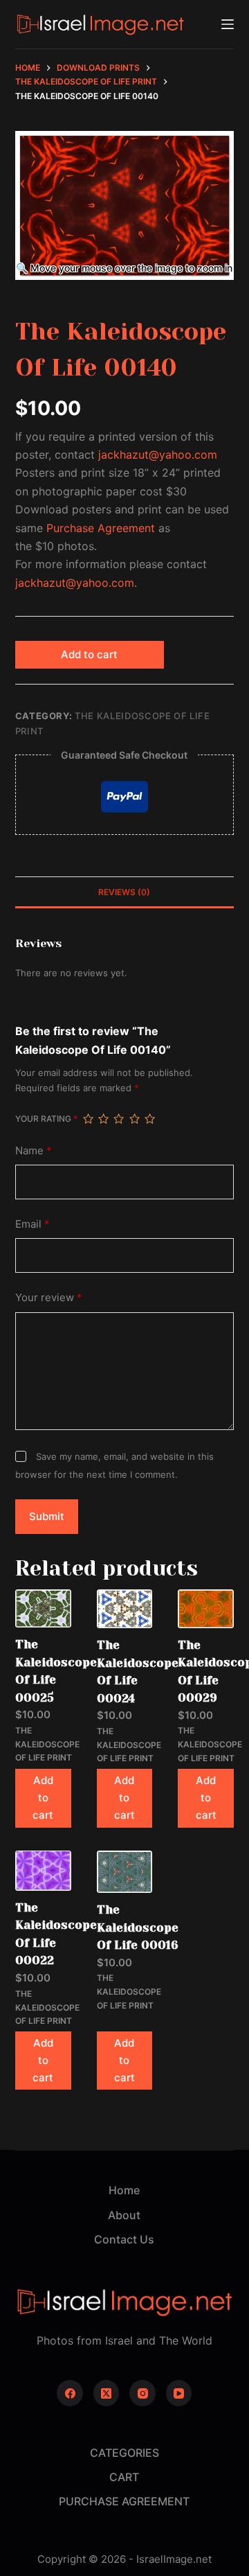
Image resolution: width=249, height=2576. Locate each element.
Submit (47, 1516)
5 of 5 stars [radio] (149, 1119)
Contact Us (124, 2239)
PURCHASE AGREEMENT (124, 2501)
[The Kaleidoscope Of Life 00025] (43, 1608)
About (124, 2215)
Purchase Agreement (101, 528)
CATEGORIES (124, 2453)
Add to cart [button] (43, 1798)
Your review (49, 1297)
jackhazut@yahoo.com (158, 455)
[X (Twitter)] (107, 2393)
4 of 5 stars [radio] (134, 1119)
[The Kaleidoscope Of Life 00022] (43, 1871)
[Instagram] (142, 2393)
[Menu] (228, 24)
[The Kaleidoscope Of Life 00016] (125, 1872)
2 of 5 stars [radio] (103, 1119)
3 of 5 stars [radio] (118, 1119)
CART (124, 2477)
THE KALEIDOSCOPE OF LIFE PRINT (47, 1744)
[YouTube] (179, 2393)
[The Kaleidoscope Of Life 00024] (125, 1609)
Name (34, 1150)
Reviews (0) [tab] (124, 892)
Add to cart (89, 654)
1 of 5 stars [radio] (88, 1119)
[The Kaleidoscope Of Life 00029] (206, 1608)
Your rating (46, 1119)
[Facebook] (70, 2393)
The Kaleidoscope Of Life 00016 (138, 1927)
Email (33, 1224)
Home (124, 2190)
